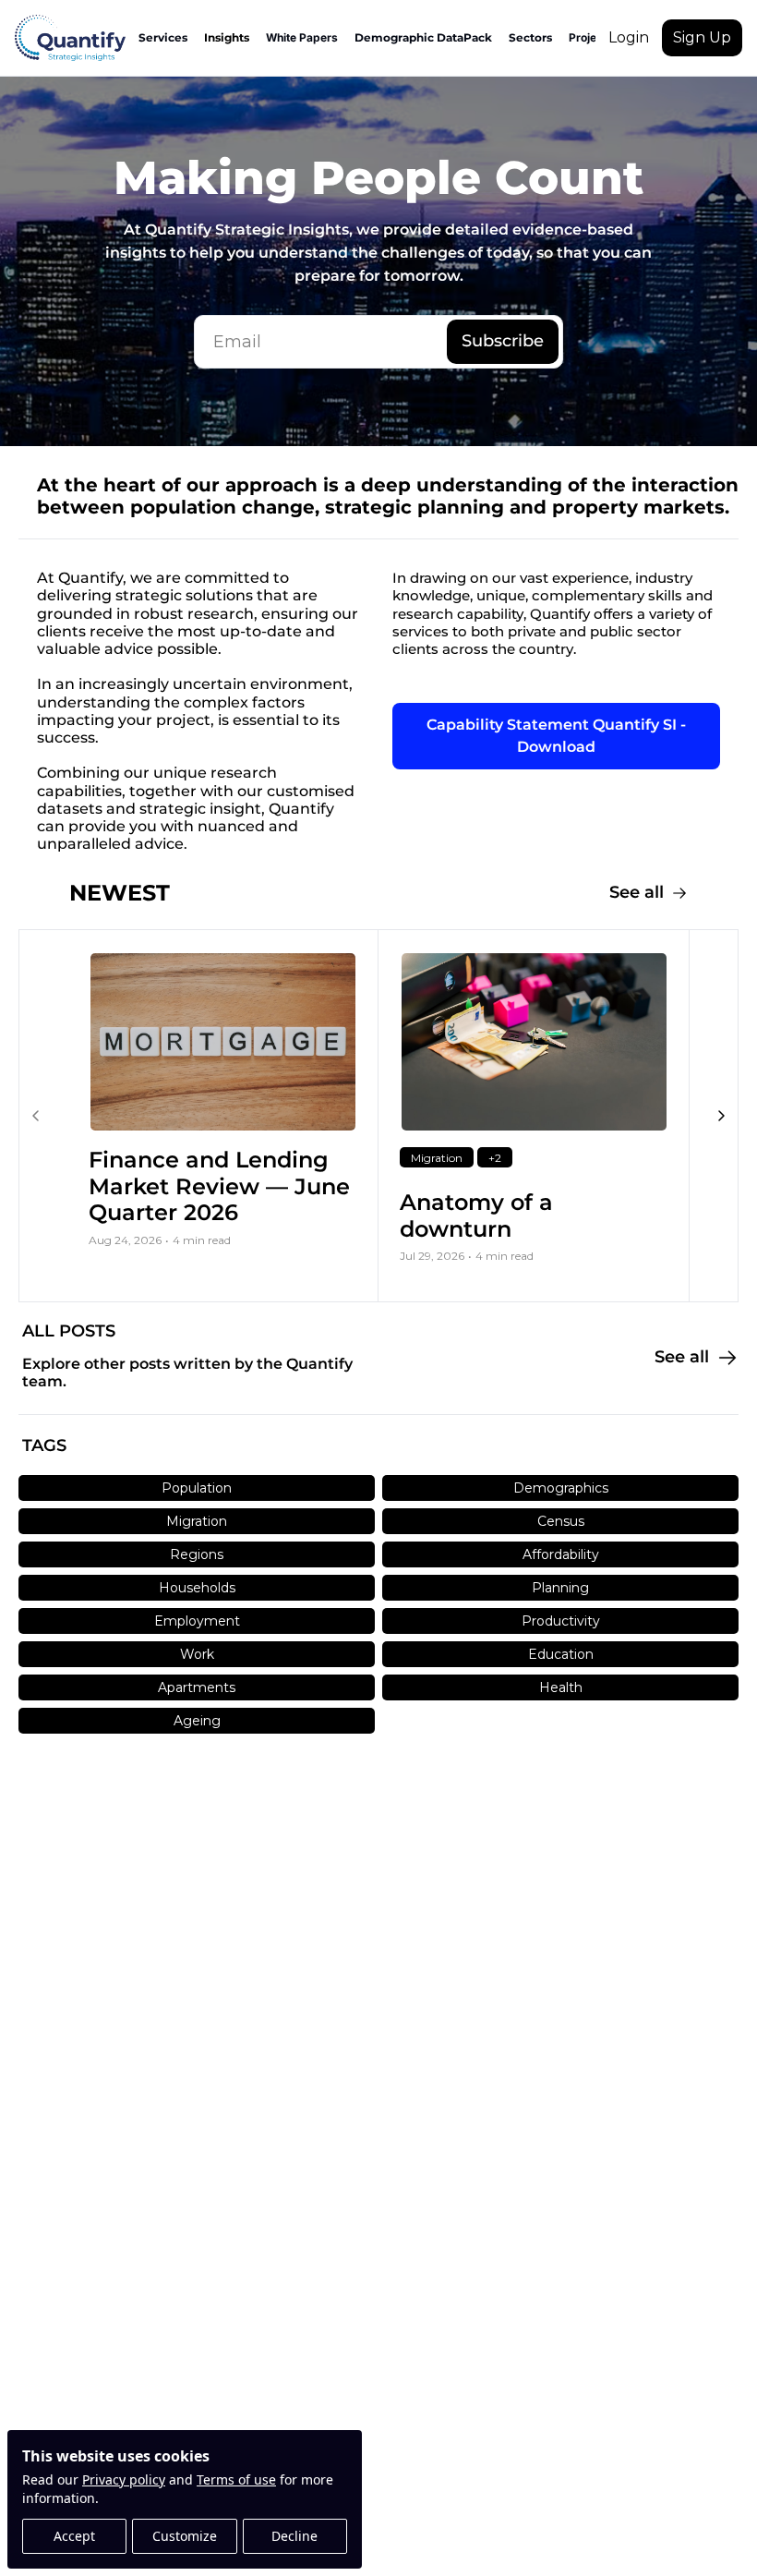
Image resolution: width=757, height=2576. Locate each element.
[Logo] (70, 38)
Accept (74, 2536)
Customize (185, 2536)
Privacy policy (124, 2479)
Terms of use (236, 2479)
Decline (294, 2536)
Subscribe (503, 341)
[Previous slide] (36, 1116)
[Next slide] (721, 1116)
